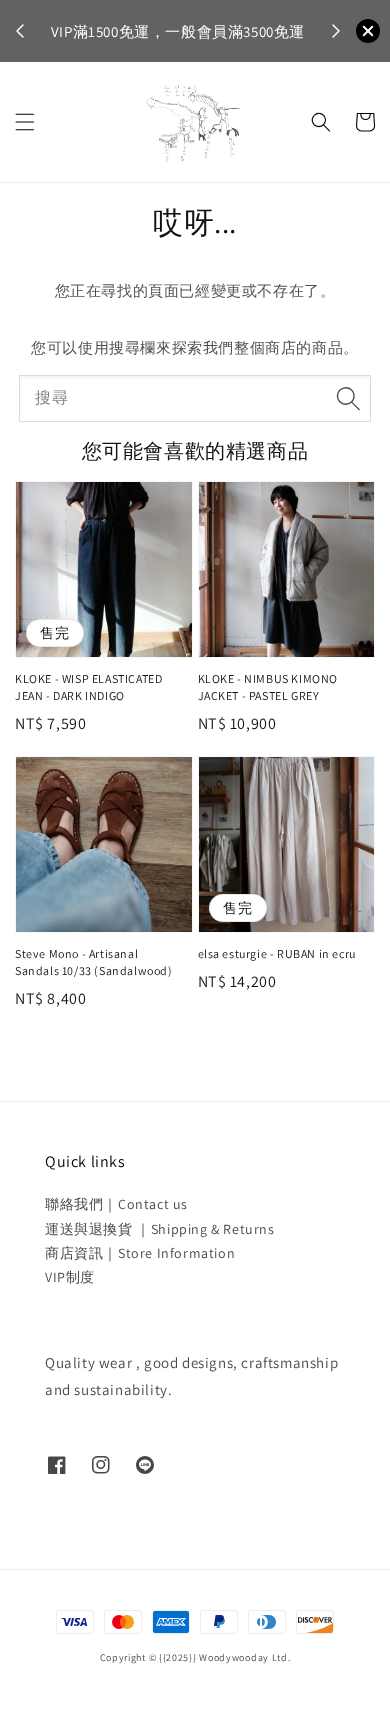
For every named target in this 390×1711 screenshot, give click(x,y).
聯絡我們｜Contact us (116, 1204)
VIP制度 (70, 1277)
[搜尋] (348, 398)
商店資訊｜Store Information (140, 1253)
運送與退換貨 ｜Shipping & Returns (160, 1229)
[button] (25, 122)
